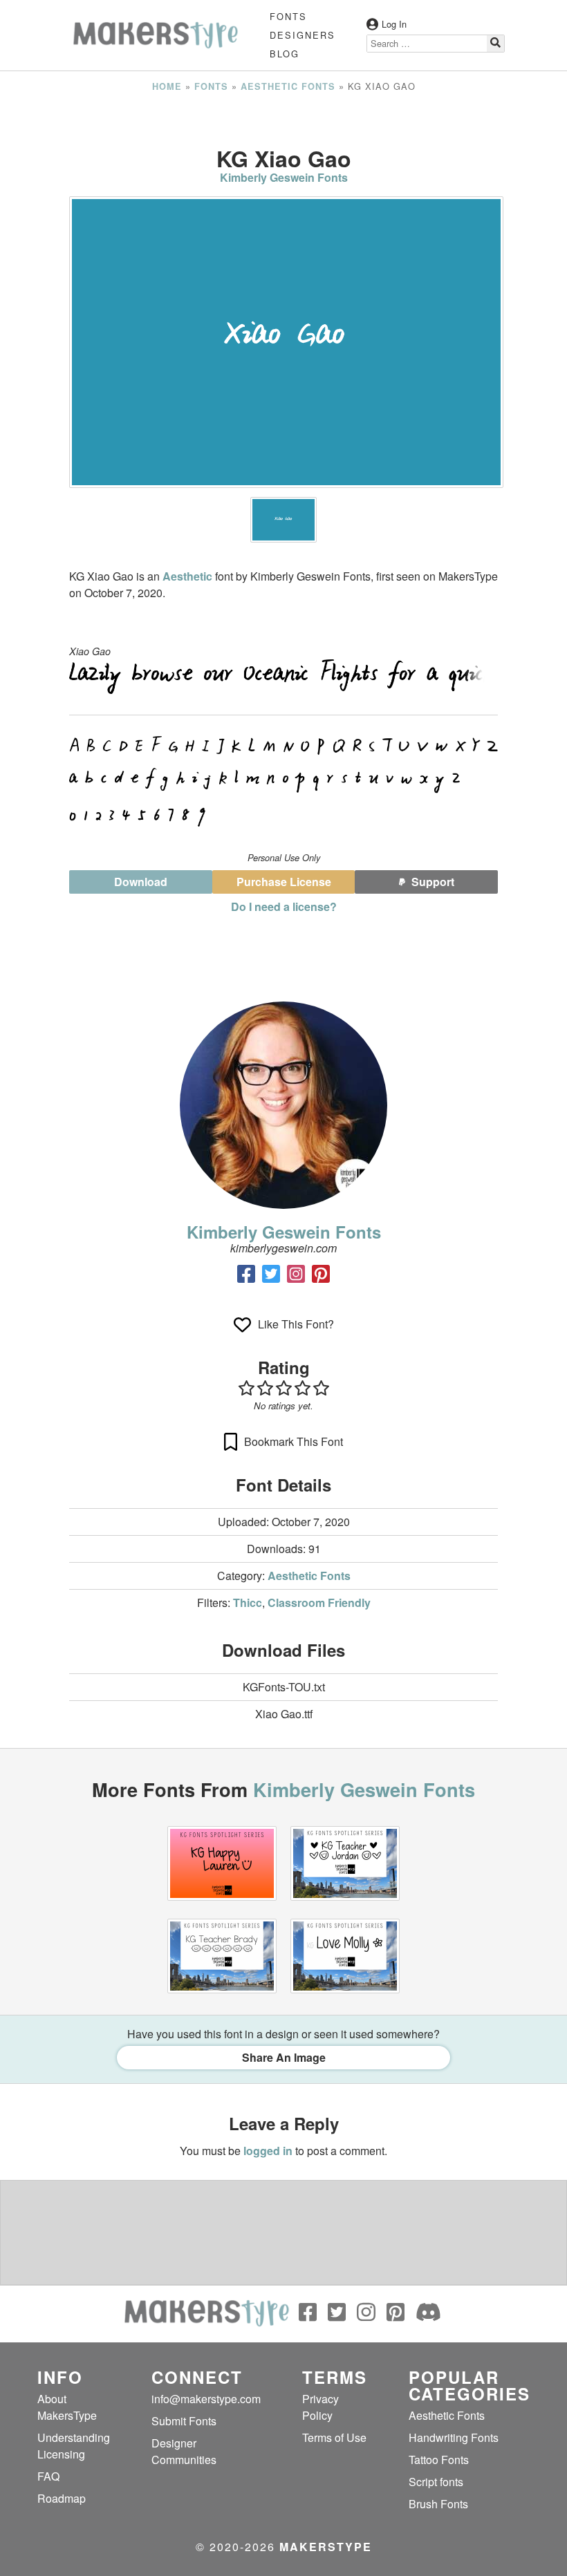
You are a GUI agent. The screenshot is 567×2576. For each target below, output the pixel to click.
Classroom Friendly (319, 1602)
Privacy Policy (320, 2407)
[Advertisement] (283, 120)
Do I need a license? (284, 906)
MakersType (326, 2547)
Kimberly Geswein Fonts (284, 177)
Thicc (248, 1602)
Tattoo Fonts (439, 2460)
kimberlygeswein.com (283, 1248)
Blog (285, 54)
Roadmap (62, 2498)
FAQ (48, 2476)
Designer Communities (184, 2451)
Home (167, 86)
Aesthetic (187, 576)
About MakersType (67, 2407)
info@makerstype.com (206, 2399)
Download (141, 882)
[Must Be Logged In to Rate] (283, 1388)
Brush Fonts (438, 2504)
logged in (268, 2151)
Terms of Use (334, 2437)
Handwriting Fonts (454, 2437)
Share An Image (284, 2057)
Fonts (288, 16)
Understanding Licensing (74, 2446)
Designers (303, 35)
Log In (394, 24)
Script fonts (436, 2482)
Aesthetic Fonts (288, 86)
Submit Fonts (184, 2421)
